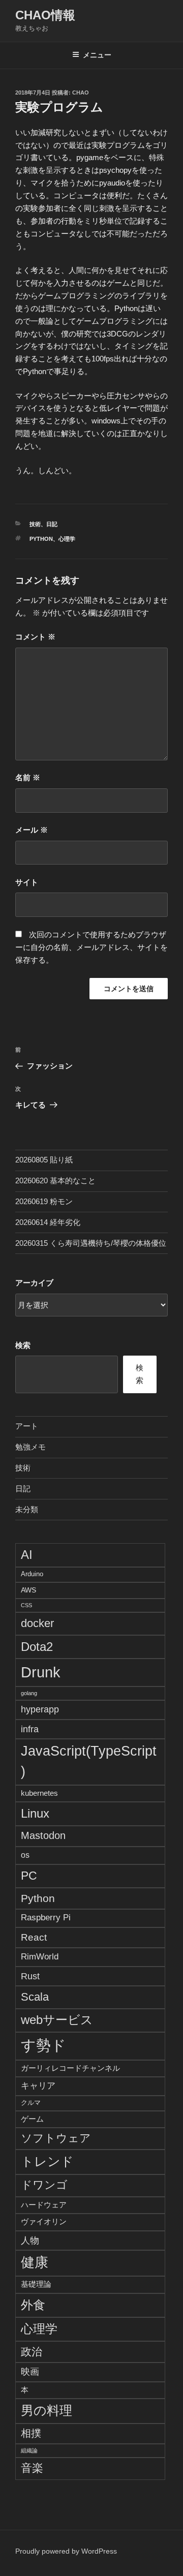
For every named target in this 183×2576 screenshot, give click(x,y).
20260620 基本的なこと (55, 1180)
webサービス (57, 2020)
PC (29, 1876)
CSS (26, 1605)
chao (81, 93)
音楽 (32, 2468)
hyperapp (40, 1709)
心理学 (67, 539)
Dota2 (37, 1647)
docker (37, 1623)
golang (29, 1693)
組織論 (29, 2450)
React (34, 1937)
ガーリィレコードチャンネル (70, 2068)
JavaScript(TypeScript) (89, 1761)
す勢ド (43, 2045)
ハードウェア (44, 2205)
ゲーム (32, 2119)
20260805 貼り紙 (44, 1160)
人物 (30, 2240)
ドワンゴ (44, 2185)
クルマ (31, 2103)
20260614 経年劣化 (48, 1222)
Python (41, 539)
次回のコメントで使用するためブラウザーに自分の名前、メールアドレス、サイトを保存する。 (91, 947)
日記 (52, 524)
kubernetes (39, 1793)
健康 (35, 2262)
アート (27, 1426)
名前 (28, 777)
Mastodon (43, 1835)
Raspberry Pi (46, 1918)
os (25, 1855)
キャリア (38, 2086)
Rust (30, 1976)
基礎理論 (36, 2284)
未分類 (27, 1509)
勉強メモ (30, 1447)
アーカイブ (34, 1283)
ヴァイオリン (44, 2221)
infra (30, 1729)
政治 (32, 2352)
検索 (23, 1345)
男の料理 (47, 2410)
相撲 (31, 2433)
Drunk (41, 1672)
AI (27, 1555)
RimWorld (40, 1956)
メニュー (97, 55)
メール (32, 830)
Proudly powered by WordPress (66, 2551)
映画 (30, 2372)
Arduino (32, 1574)
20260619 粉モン (44, 1201)
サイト (27, 882)
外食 (33, 2305)
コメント (35, 637)
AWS (28, 1590)
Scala (35, 1997)
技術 (35, 524)
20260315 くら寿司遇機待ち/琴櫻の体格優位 (91, 1243)
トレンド (47, 2161)
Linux (35, 1813)
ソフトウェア (56, 2138)
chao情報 (45, 15)
